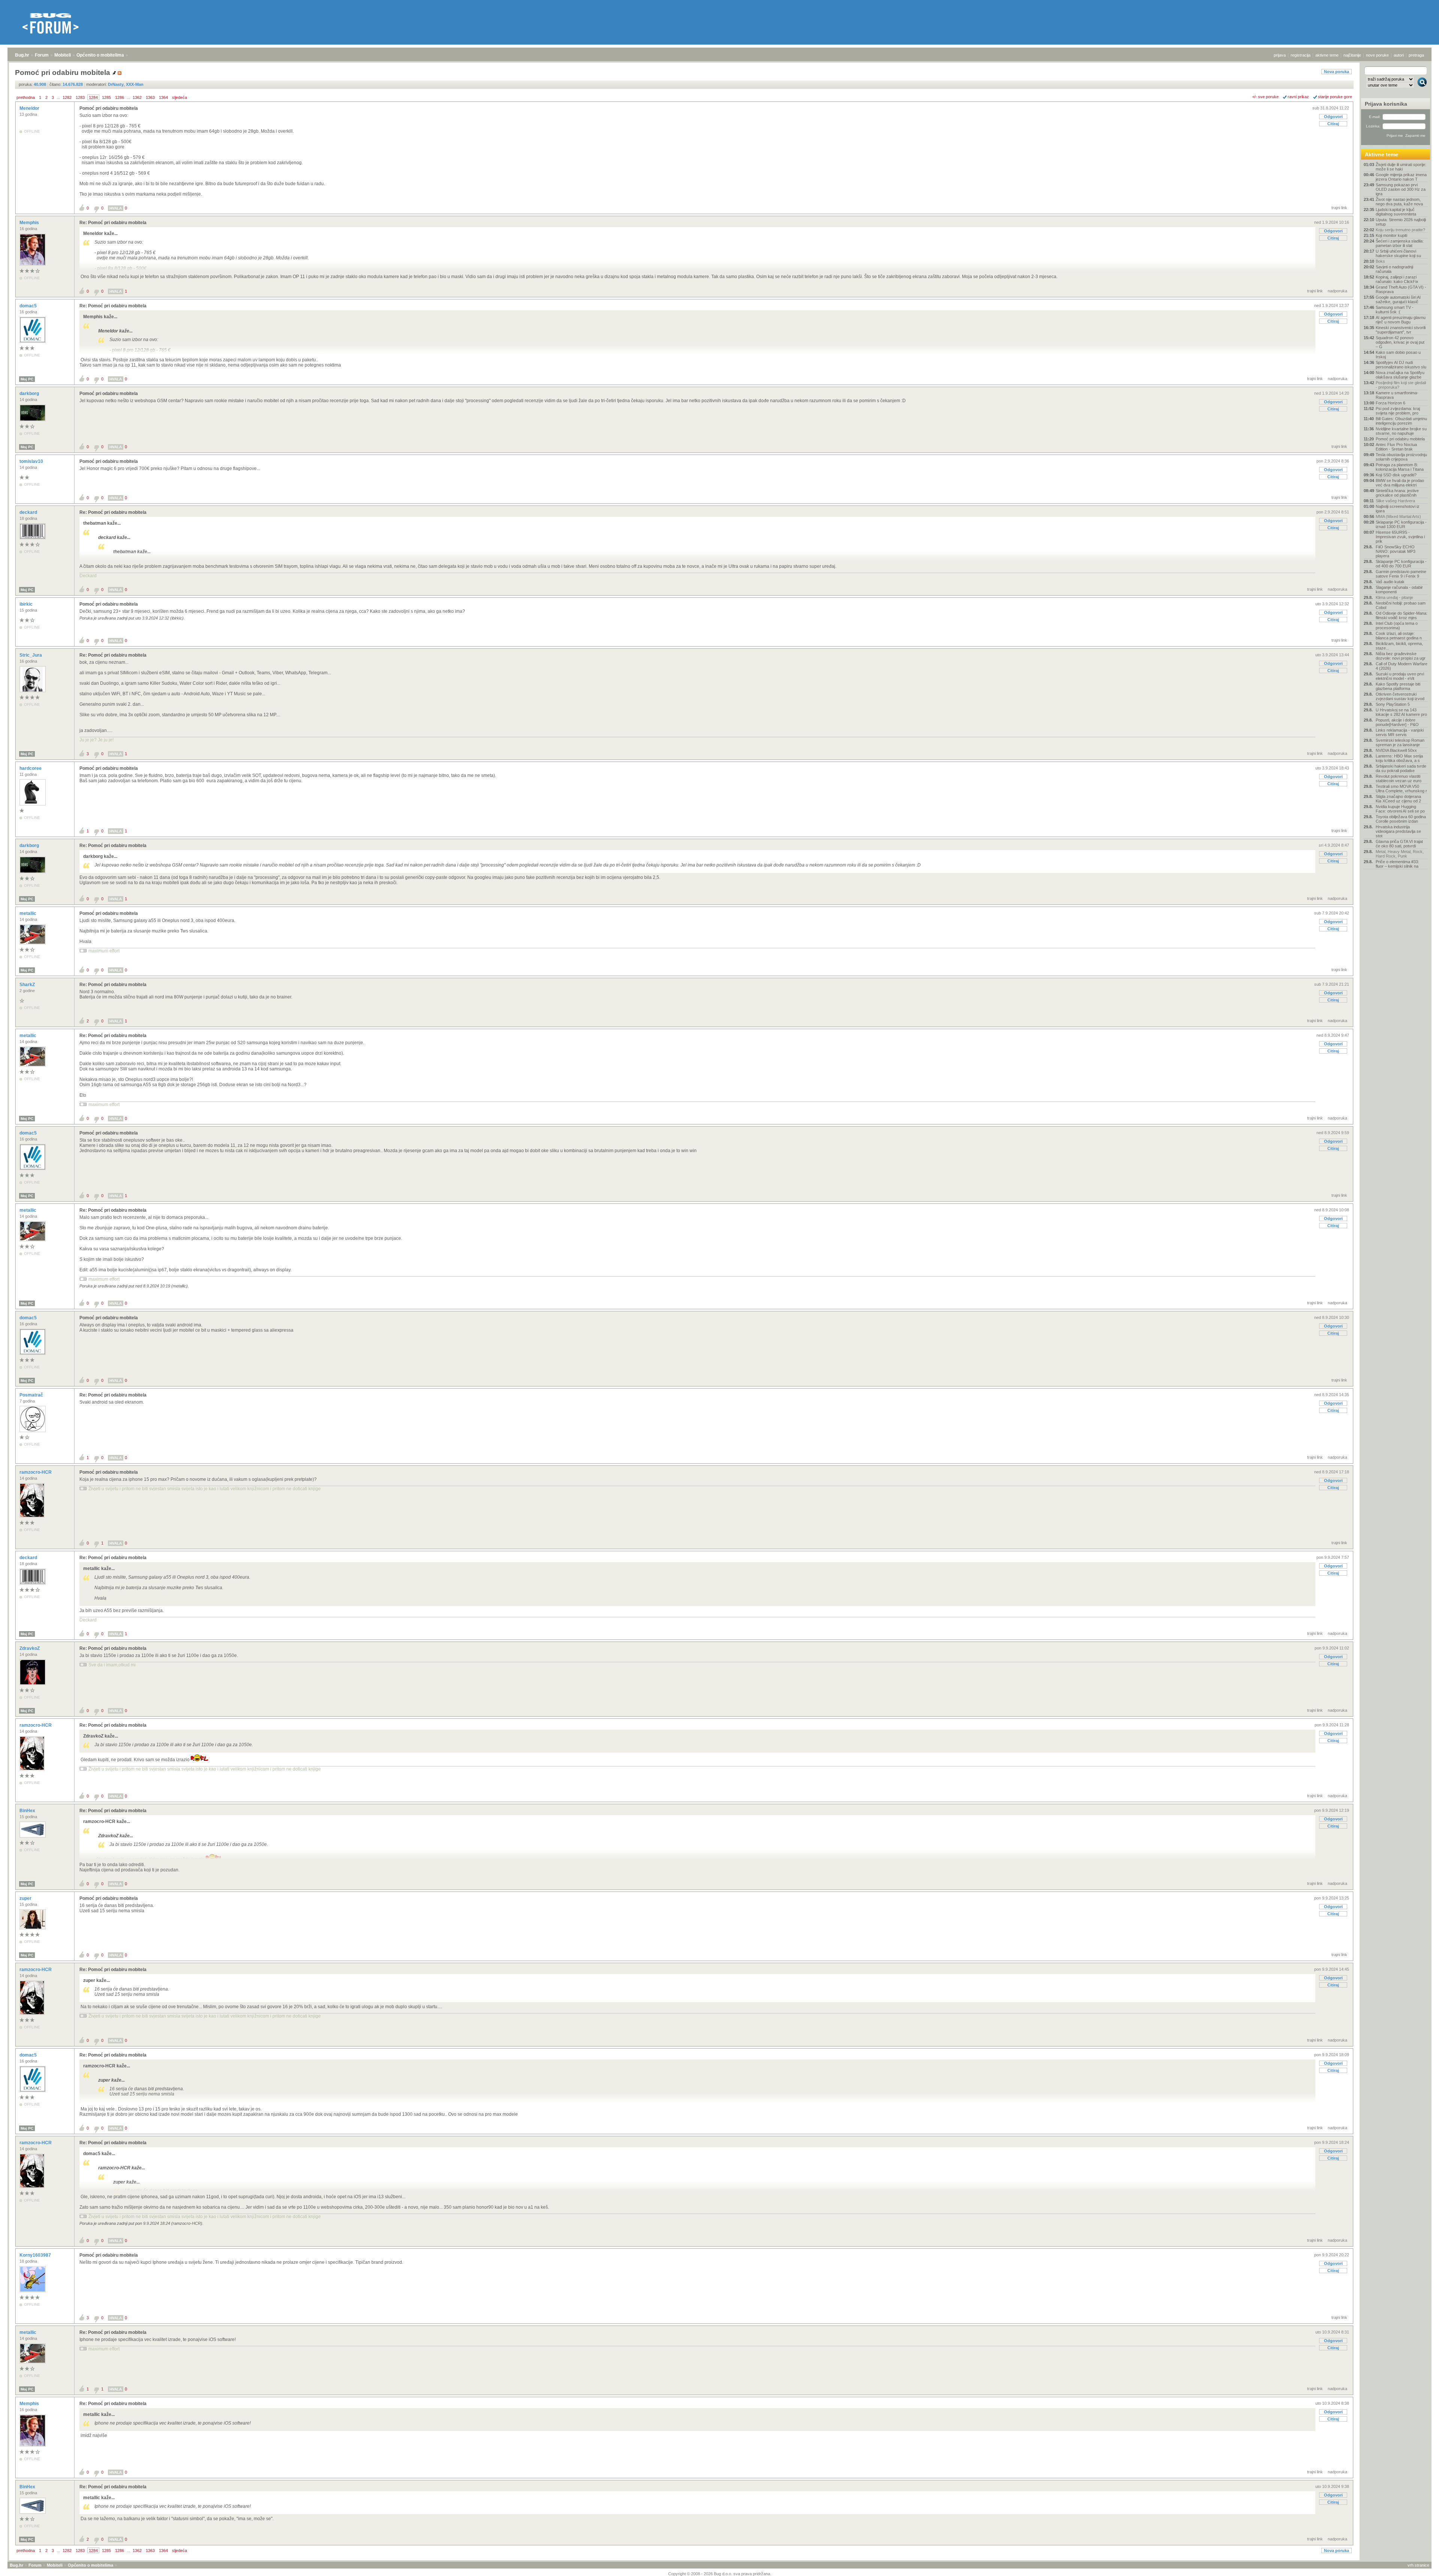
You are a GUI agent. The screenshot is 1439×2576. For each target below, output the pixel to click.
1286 (120, 97)
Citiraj (1333, 124)
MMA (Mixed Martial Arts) (1398, 516)
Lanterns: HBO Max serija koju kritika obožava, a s (1399, 758)
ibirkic (27, 604)
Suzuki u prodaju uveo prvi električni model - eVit (1400, 676)
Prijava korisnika (1386, 104)
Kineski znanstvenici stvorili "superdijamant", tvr (1401, 330)
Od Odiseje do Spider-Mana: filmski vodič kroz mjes (1402, 615)
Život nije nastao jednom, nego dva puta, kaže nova (1399, 202)
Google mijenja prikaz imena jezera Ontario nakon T (1401, 177)
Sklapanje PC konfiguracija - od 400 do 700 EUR (1401, 564)
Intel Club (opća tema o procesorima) (1397, 626)
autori (1399, 55)
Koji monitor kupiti (1391, 235)
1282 (67, 97)
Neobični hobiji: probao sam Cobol (1401, 605)
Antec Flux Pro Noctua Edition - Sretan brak (1396, 447)
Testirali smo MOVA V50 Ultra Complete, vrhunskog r (1401, 789)
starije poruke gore (1335, 97)
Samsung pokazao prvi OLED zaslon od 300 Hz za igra (1401, 189)
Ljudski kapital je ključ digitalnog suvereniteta (1396, 212)
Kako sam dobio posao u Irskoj (1398, 355)
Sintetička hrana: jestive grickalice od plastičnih (1397, 493)
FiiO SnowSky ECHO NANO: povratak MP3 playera (1396, 551)
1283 (80, 97)
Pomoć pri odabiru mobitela (109, 108)
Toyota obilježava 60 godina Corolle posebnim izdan (1401, 819)
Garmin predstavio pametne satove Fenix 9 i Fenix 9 (1401, 574)
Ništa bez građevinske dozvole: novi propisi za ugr (1401, 656)
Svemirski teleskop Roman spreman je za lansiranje (1400, 742)
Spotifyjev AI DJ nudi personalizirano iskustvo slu (1401, 365)
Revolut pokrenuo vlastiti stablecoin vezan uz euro (1399, 778)
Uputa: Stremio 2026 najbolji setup (1401, 222)
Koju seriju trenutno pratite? (1400, 230)
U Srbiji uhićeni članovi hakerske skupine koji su (1398, 253)
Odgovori (1333, 117)
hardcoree (31, 768)
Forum (42, 55)
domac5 (29, 306)
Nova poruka (1337, 72)
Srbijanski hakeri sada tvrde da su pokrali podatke (1401, 768)
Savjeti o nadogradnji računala (1394, 269)
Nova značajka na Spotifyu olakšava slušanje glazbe (1400, 375)
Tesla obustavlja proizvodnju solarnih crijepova (1401, 457)
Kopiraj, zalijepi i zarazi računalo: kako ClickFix (1397, 279)
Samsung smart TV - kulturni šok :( (1395, 310)
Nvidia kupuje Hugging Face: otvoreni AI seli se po (1400, 809)
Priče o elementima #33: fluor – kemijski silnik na (1397, 864)
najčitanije (1352, 55)
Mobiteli (63, 55)
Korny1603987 (36, 2255)
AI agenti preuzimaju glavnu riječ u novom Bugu (1401, 320)
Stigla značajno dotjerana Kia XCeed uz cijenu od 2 (1398, 799)
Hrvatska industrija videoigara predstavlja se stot (1398, 831)
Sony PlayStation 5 (1393, 704)
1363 (150, 97)
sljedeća (180, 97)
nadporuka (1337, 291)
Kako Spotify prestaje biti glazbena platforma (1398, 686)
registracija (1301, 55)
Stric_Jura (31, 655)
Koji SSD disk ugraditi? (1396, 475)
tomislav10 (32, 461)
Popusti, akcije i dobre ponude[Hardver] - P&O (1397, 722)
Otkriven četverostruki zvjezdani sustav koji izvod (1400, 696)
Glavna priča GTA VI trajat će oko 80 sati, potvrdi (1399, 844)
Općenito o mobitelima (100, 55)
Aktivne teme (1381, 154)
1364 (163, 97)
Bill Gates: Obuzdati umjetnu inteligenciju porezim (1401, 421)
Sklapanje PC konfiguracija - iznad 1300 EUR (1401, 524)
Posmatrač (32, 1395)
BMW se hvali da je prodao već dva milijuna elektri (1400, 483)
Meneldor (30, 108)
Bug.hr (22, 55)
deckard (29, 512)
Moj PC (27, 379)
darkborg (30, 394)
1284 (93, 97)
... (58, 97)
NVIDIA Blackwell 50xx (1396, 750)
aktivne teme (1327, 55)
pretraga (1416, 55)
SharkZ (28, 985)
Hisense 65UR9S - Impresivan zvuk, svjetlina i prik (1400, 537)
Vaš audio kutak (1390, 582)
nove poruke (1377, 55)
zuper (26, 1898)
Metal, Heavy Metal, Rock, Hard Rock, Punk (1400, 854)
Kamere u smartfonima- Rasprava (1397, 395)
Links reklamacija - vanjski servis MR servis (1400, 732)
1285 (106, 97)
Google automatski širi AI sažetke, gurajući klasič (1398, 299)
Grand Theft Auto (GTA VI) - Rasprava (1401, 289)
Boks (1380, 261)
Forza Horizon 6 (1390, 403)
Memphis (30, 223)
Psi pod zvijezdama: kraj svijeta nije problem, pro (1398, 411)
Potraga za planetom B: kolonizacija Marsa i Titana (1400, 467)
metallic (28, 913)
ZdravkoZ (30, 1648)
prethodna (26, 97)
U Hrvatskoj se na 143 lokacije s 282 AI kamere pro (1401, 712)
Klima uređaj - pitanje (1394, 597)
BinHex (28, 1811)
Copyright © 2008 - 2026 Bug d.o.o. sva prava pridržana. (720, 2574)
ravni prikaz (1298, 97)
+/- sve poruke (1265, 97)
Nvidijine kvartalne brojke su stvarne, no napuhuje (1401, 431)
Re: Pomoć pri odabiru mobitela (113, 223)
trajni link (1339, 208)
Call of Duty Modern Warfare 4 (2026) (1402, 666)
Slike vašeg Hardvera (1395, 501)
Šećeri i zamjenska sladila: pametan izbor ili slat (1400, 243)
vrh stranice (1418, 2565)
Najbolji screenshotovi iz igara (1398, 509)
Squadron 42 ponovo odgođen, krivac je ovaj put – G (1400, 342)
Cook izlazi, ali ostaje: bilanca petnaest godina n (1399, 636)
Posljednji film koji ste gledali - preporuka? (1401, 385)
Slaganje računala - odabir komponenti (1399, 590)
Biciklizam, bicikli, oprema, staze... (1399, 646)
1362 (137, 97)
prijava (1280, 55)
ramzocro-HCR (36, 1472)
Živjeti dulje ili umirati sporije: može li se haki (1401, 167)
